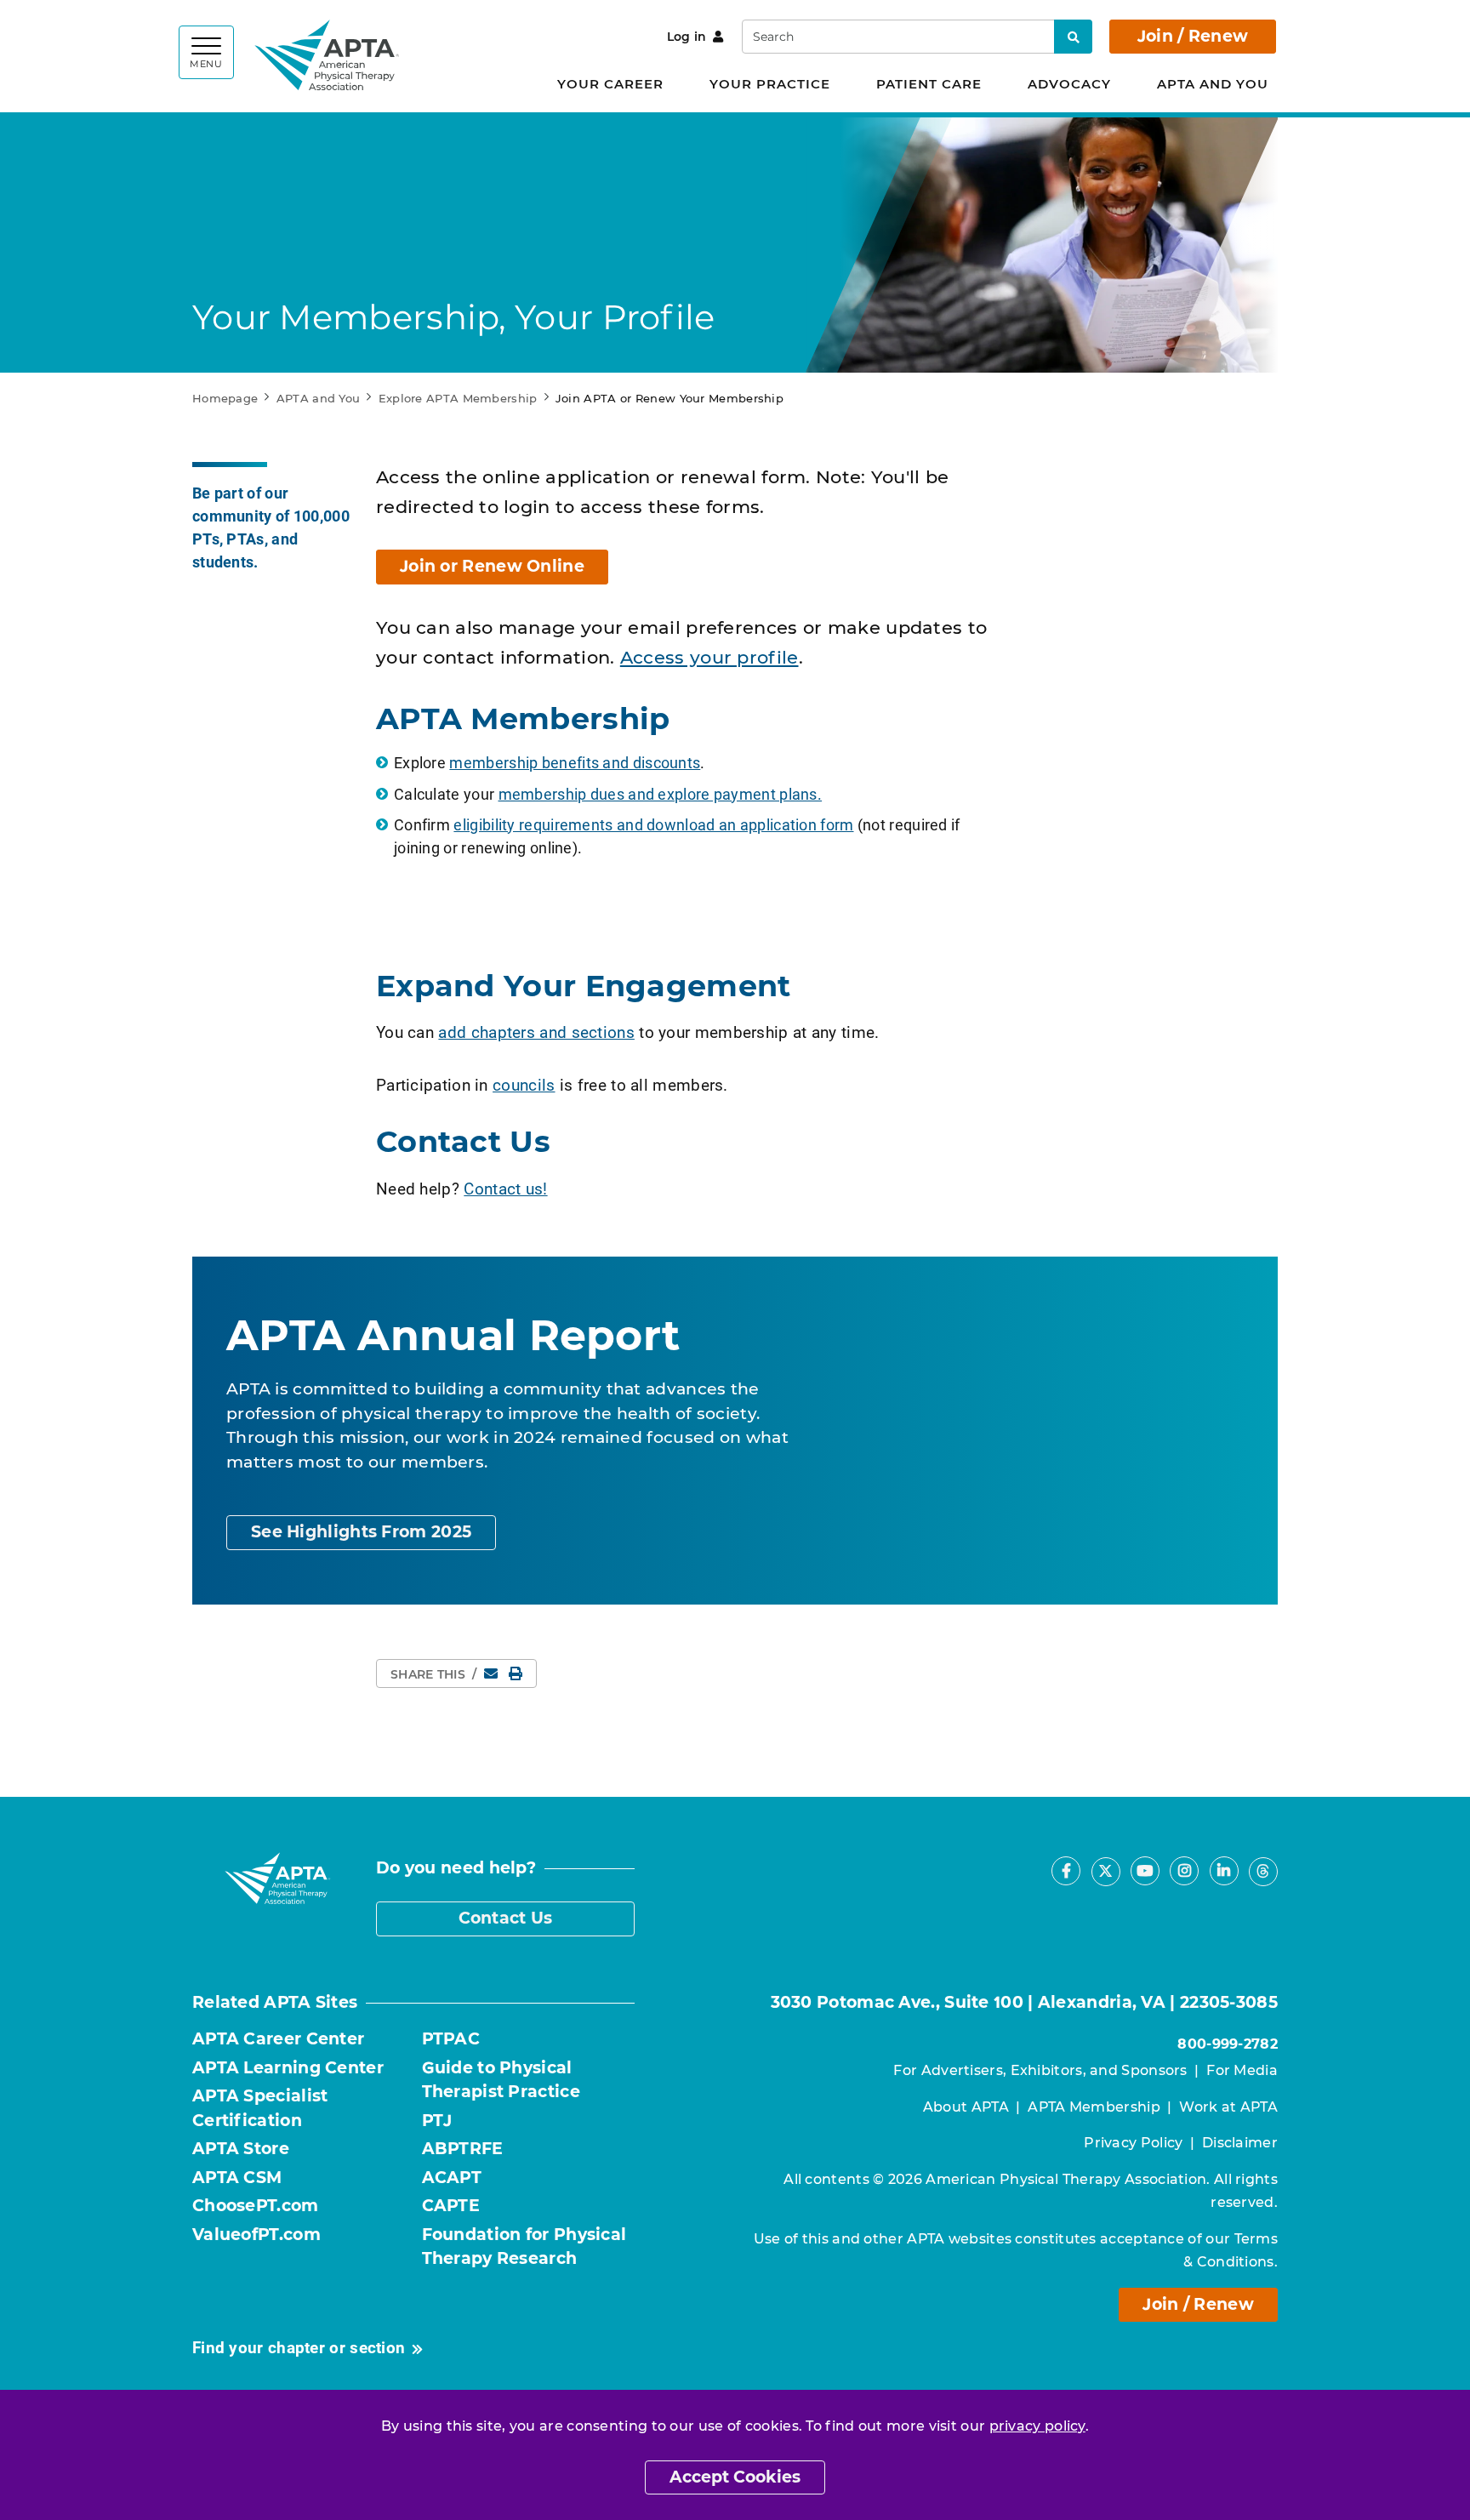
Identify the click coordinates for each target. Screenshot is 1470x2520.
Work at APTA (1228, 2107)
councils (524, 1084)
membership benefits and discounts (575, 762)
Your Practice (770, 84)
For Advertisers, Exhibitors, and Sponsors (1040, 2070)
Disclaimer (1240, 2143)
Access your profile (709, 657)
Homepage (225, 398)
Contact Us (506, 1918)
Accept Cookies (735, 2477)
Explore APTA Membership (458, 398)
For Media (1242, 2070)
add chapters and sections (536, 1032)
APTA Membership (1094, 2107)
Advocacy (1069, 84)
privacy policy (1037, 2426)
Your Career (610, 84)
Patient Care (929, 84)
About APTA (966, 2107)
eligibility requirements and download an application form (653, 824)
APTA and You (1213, 84)
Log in (687, 37)
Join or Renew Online (492, 566)
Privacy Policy (1133, 2143)
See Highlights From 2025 (361, 1532)
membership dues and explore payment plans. (661, 794)
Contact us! (505, 1188)
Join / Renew (1193, 36)
